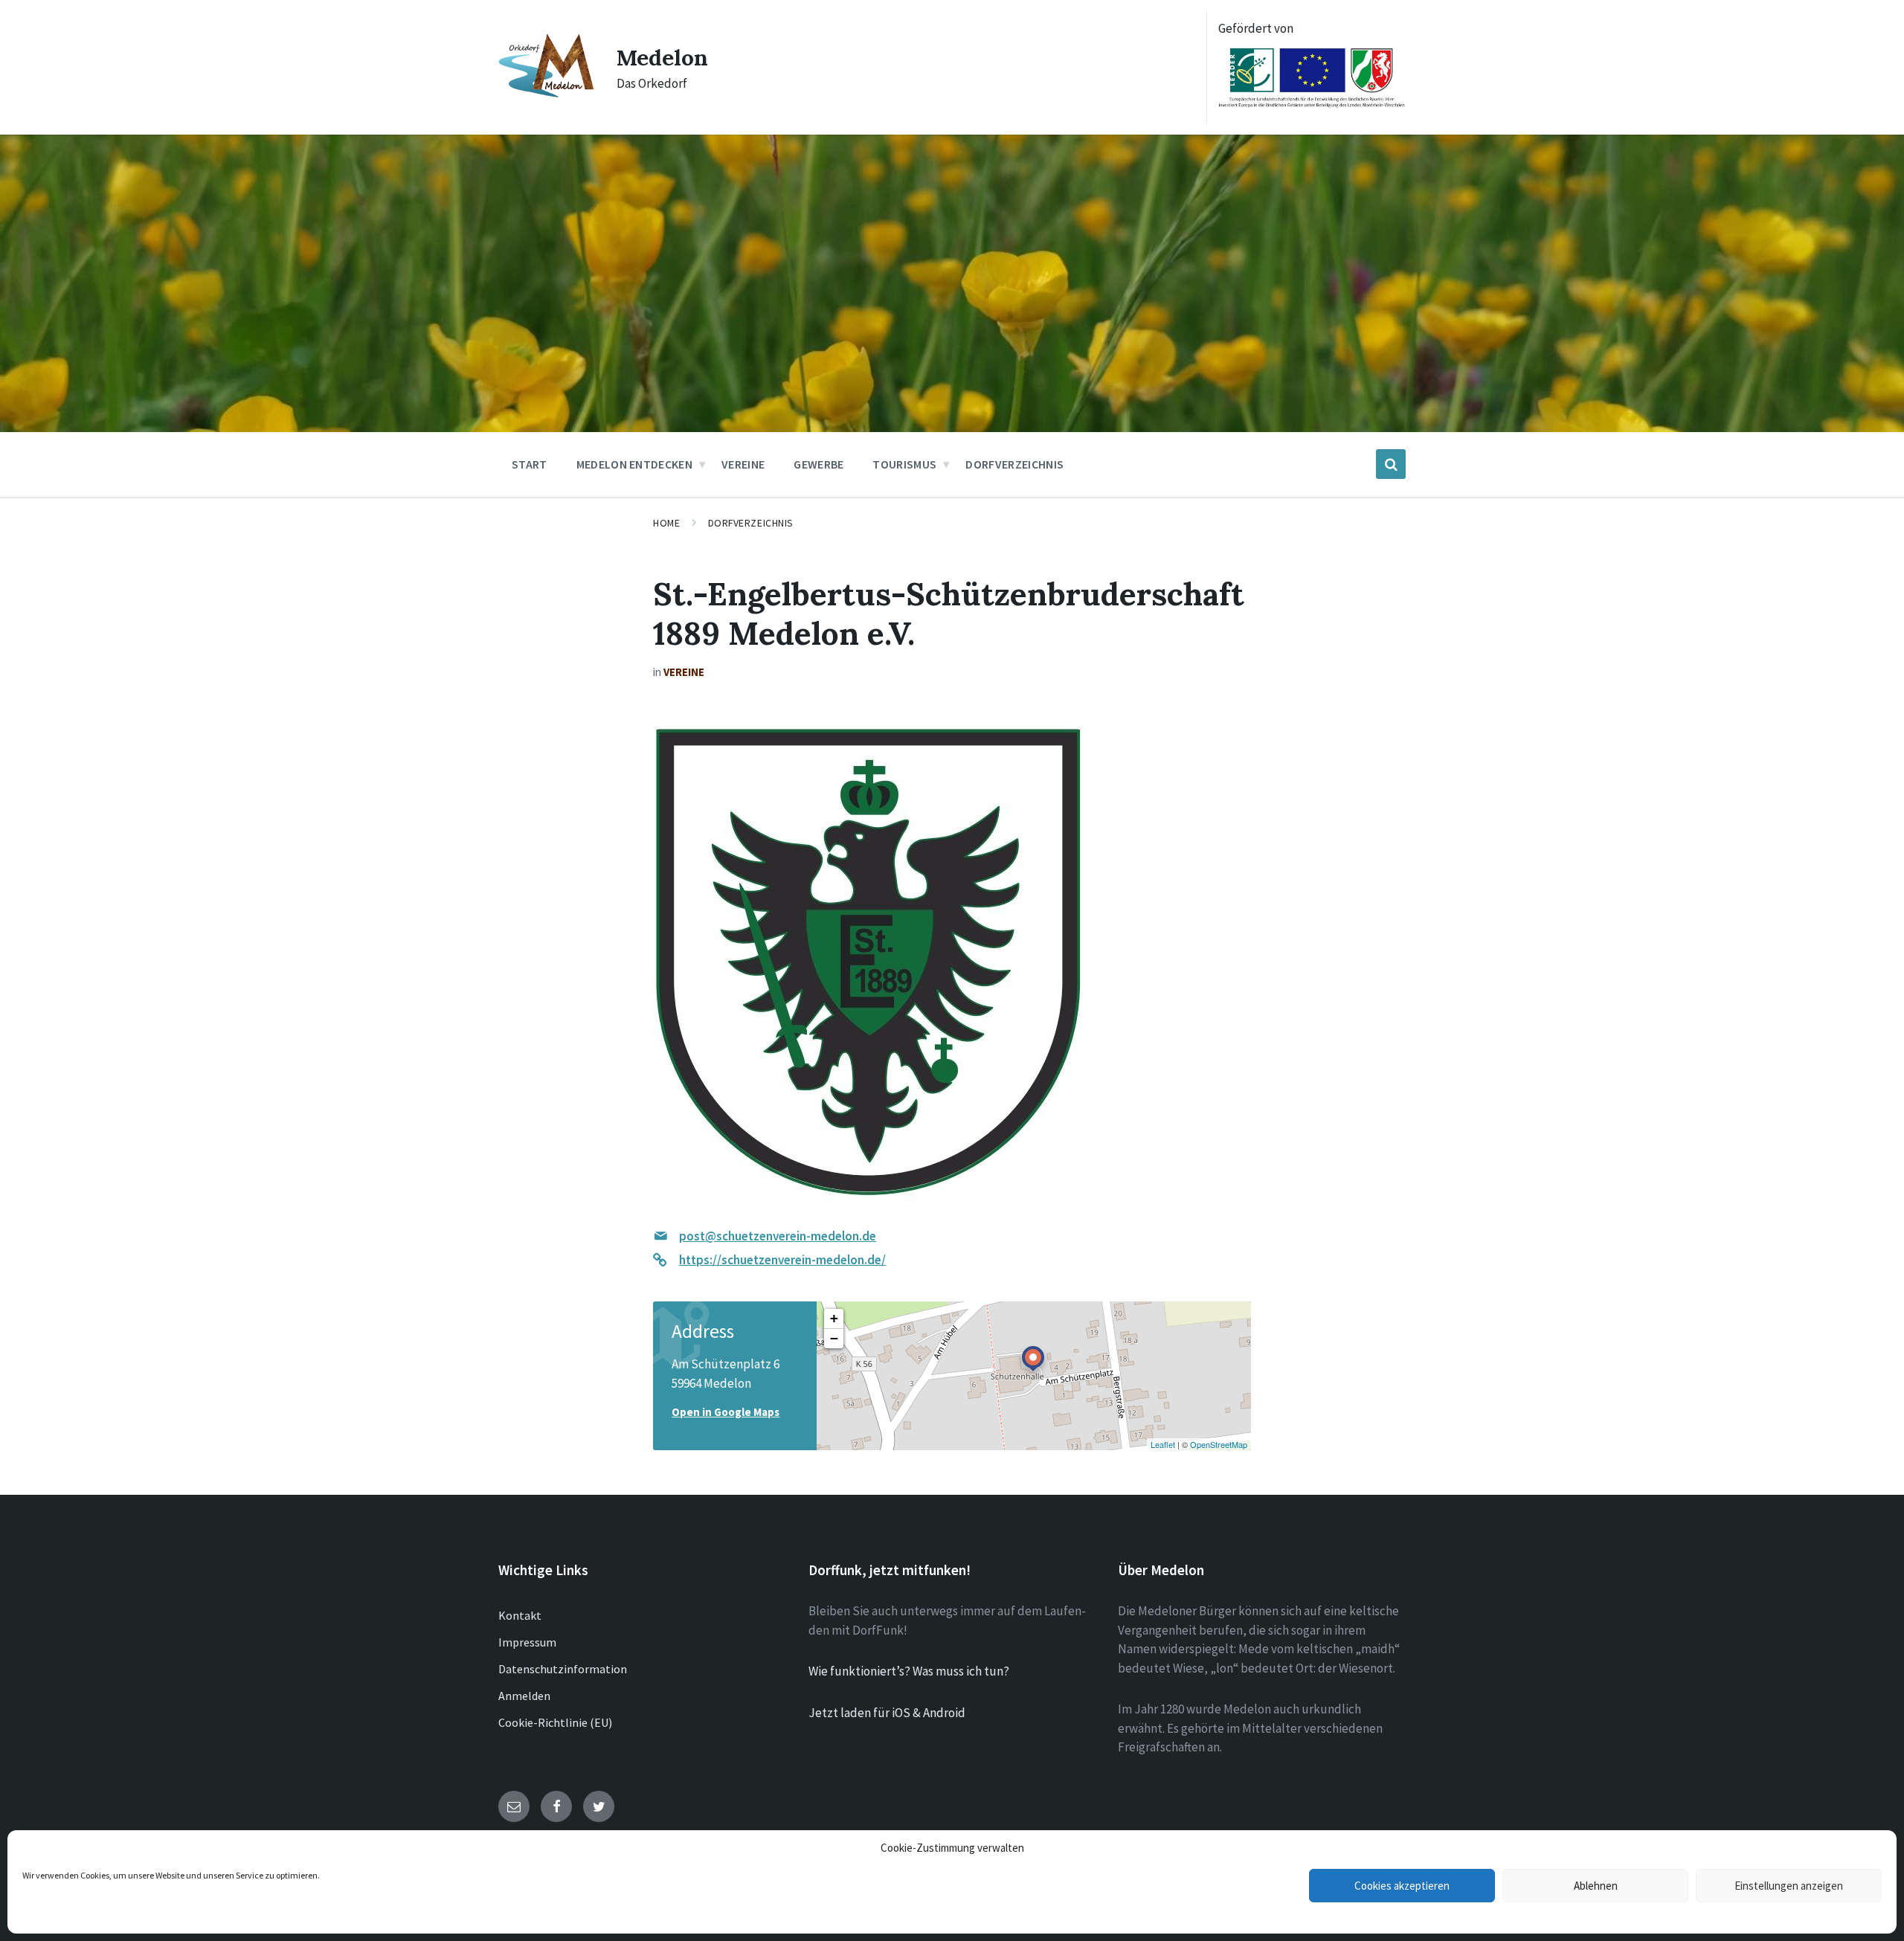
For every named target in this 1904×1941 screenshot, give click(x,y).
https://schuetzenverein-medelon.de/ (782, 1260)
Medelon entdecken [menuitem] (634, 464)
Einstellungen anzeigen (1789, 1886)
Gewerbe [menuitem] (818, 464)
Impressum (527, 1642)
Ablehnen (1596, 1886)
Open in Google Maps (726, 1412)
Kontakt (520, 1615)
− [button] (834, 1338)
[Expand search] (1391, 464)
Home (666, 523)
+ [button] (834, 1318)
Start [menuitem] (530, 464)
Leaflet (1163, 1444)
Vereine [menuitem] (743, 464)
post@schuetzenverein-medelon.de (778, 1236)
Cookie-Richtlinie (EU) (555, 1722)
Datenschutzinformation (563, 1669)
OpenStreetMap (1219, 1444)
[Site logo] (546, 94)
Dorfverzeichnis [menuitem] (1014, 464)
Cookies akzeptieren (1402, 1886)
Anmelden (524, 1696)
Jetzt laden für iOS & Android (887, 1713)
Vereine (684, 672)
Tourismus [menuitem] (904, 464)
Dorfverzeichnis (751, 523)
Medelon (662, 57)
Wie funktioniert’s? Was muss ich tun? (909, 1671)
